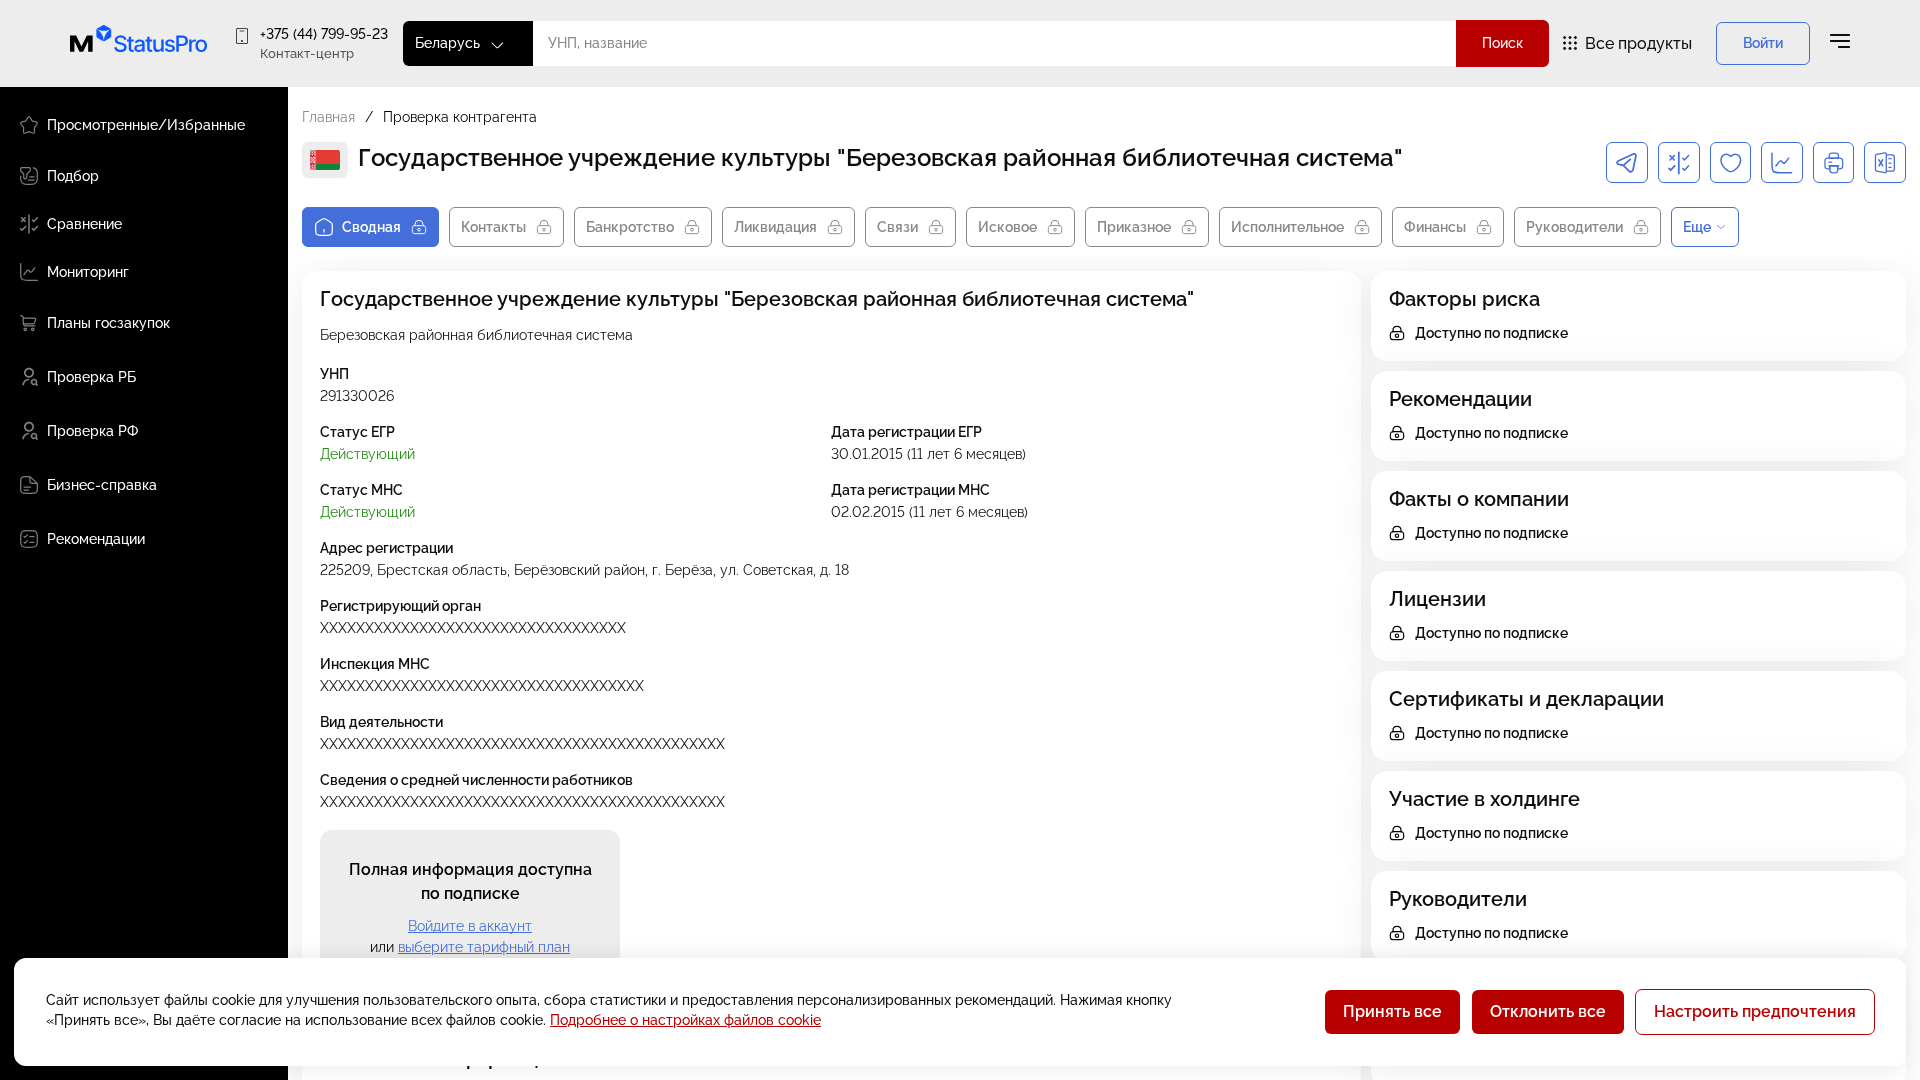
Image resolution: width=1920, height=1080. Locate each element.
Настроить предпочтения (1755, 1011)
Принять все (1392, 1011)
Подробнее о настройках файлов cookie (685, 1020)
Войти (1763, 43)
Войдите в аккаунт (470, 926)
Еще (1697, 227)
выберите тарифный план (484, 947)
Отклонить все (1548, 1011)
